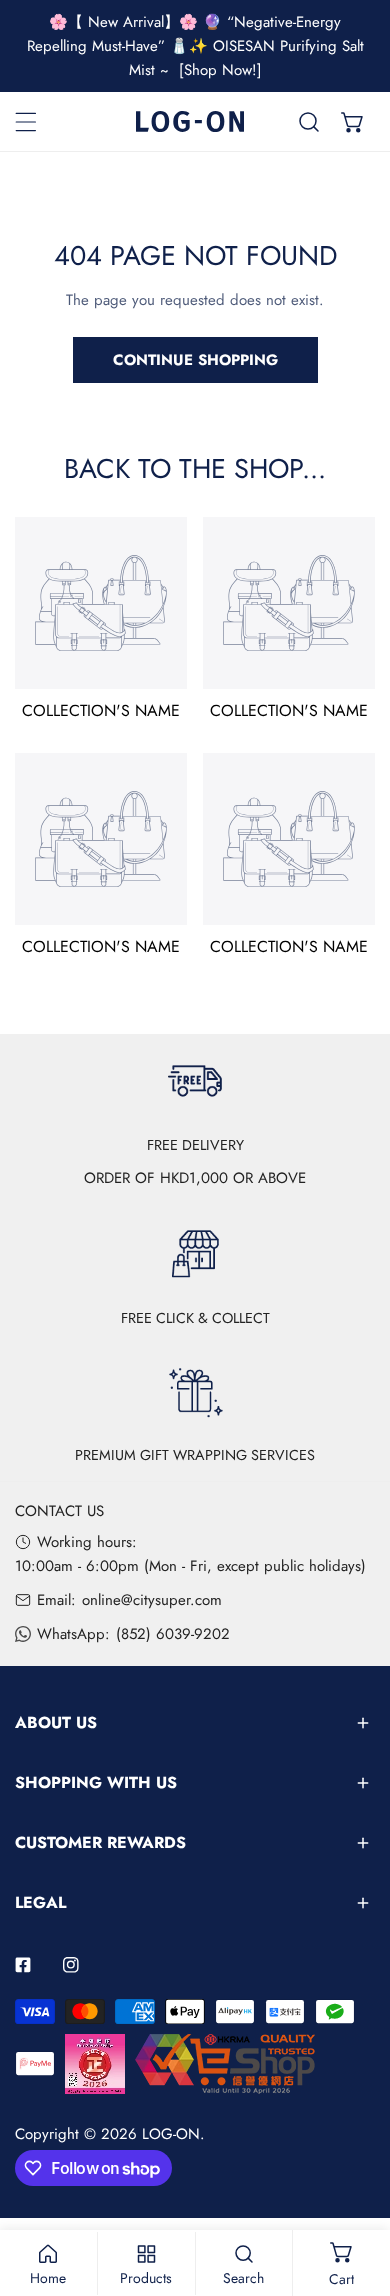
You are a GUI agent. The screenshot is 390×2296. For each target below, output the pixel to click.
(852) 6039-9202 (173, 1634)
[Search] (309, 122)
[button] (353, 122)
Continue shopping (195, 360)
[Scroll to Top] (354, 2190)
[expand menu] (26, 122)
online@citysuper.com (152, 1600)
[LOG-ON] (190, 121)
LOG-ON (171, 2134)
